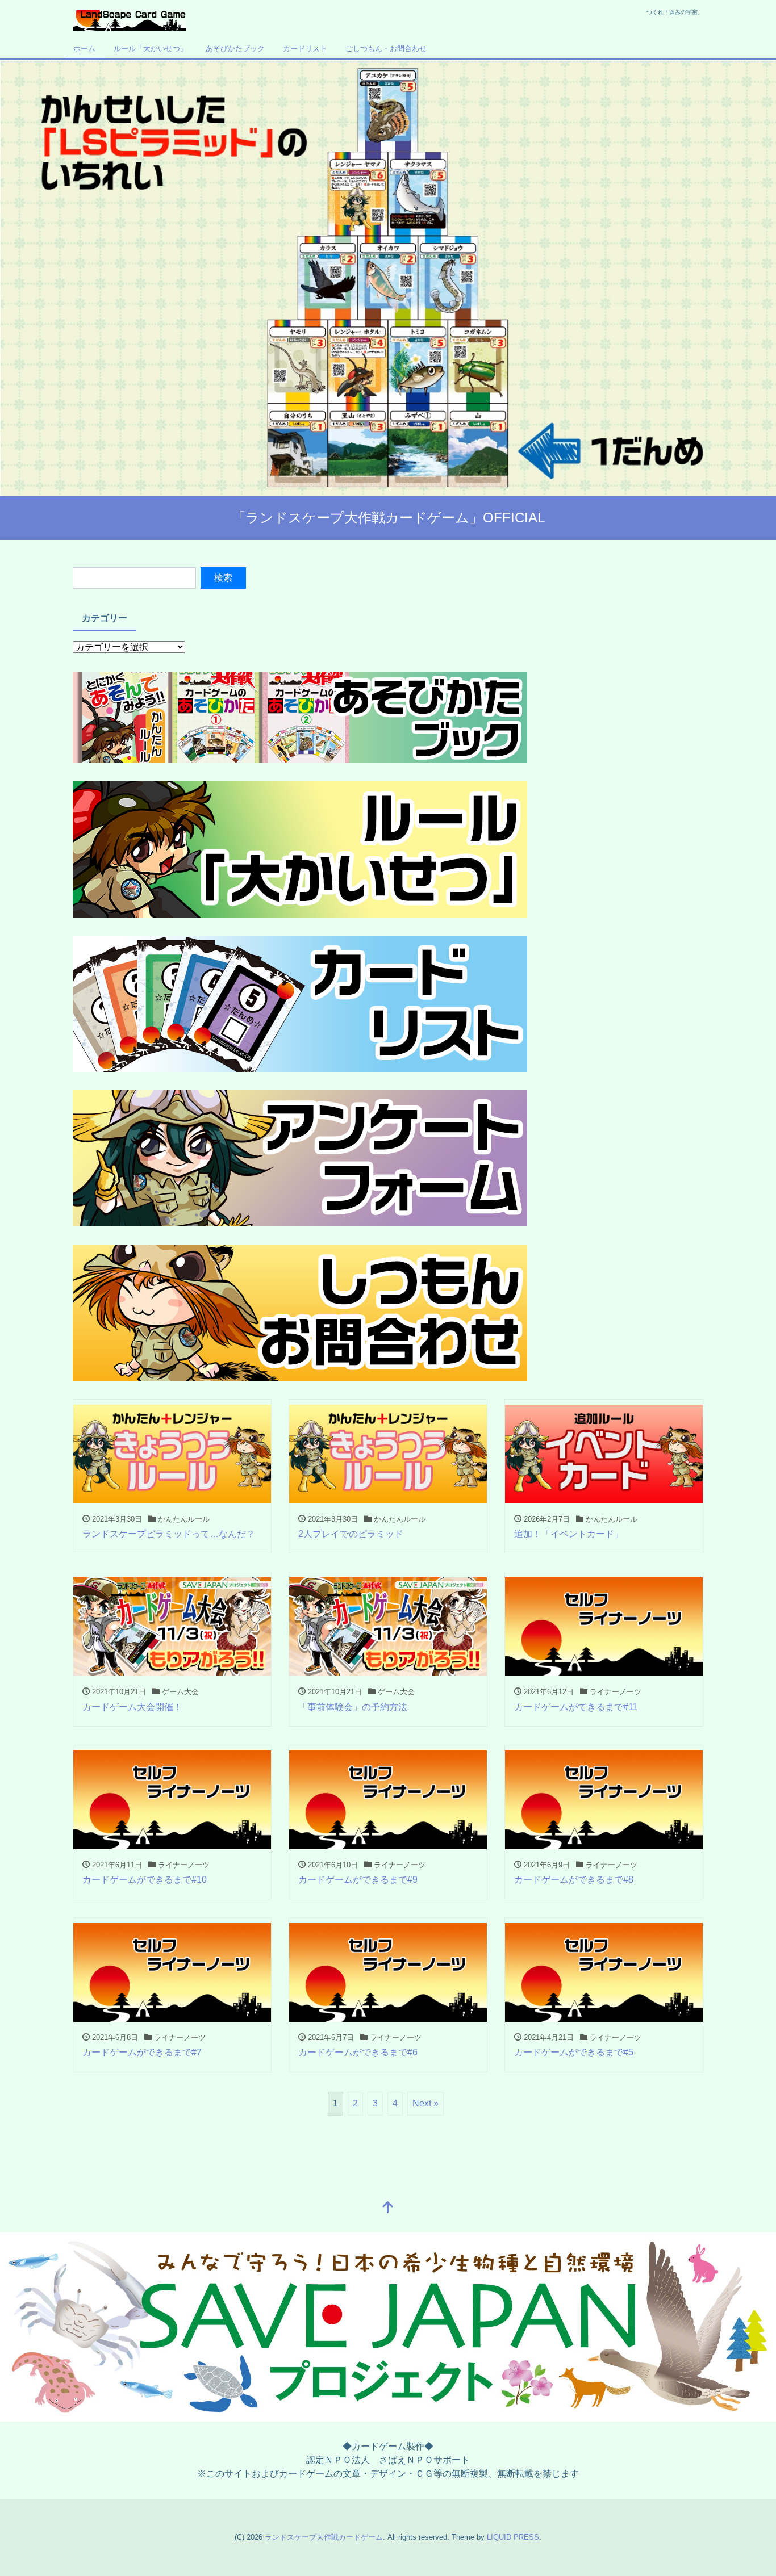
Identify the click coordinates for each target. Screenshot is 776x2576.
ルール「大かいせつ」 (151, 49)
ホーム (84, 49)
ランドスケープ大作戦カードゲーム (324, 2537)
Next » (425, 2103)
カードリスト (305, 49)
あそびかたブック (235, 49)
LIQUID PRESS (513, 2537)
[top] (388, 2208)
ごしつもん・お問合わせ (386, 49)
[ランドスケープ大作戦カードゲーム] (130, 19)
